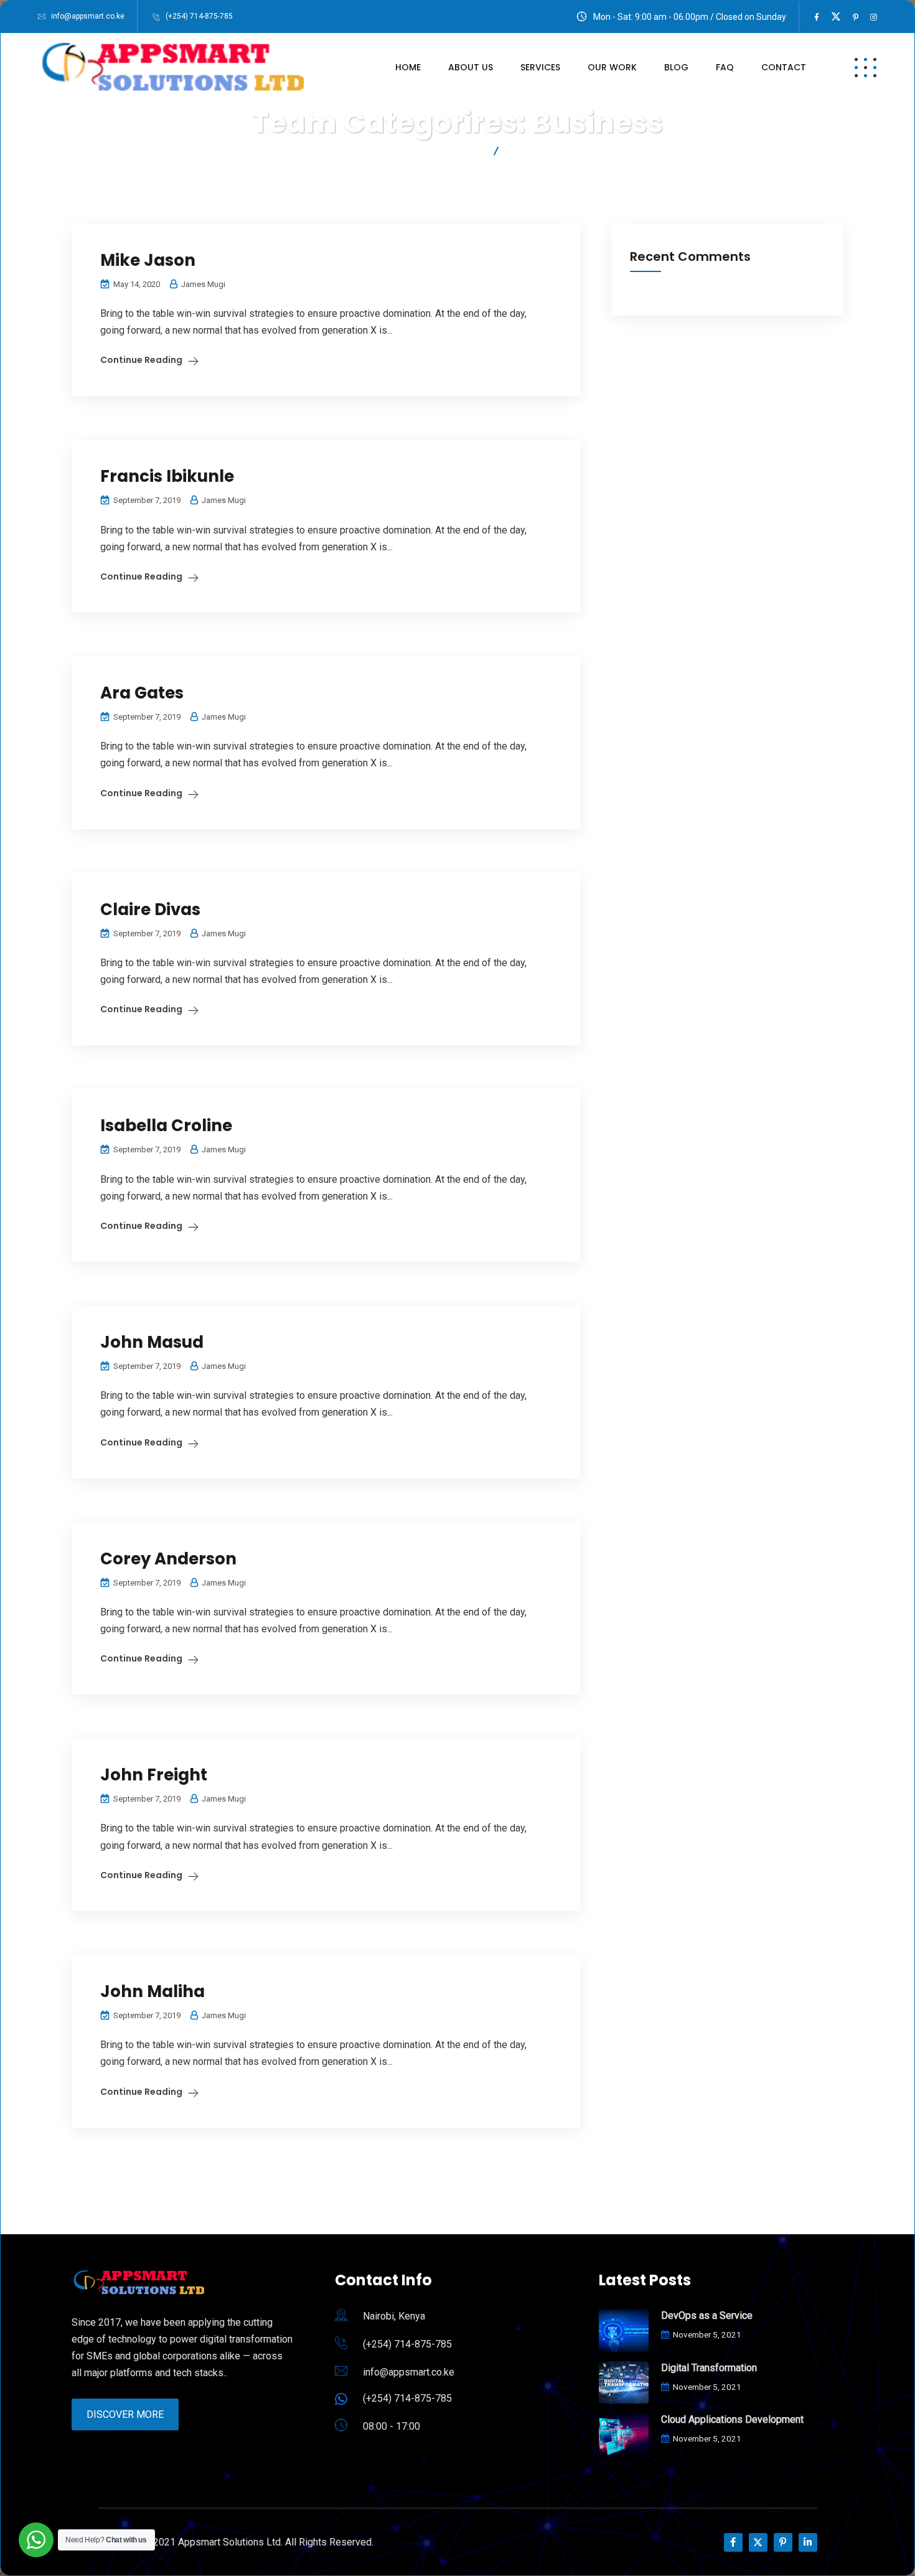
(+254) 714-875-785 (199, 16)
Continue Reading (141, 360)
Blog (676, 67)
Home (408, 67)
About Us (471, 67)
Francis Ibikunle (167, 476)
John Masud (152, 1342)
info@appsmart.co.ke (88, 16)
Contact (784, 67)
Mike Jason (148, 260)
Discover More (125, 2414)
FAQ (725, 67)
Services (540, 67)
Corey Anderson (168, 1559)
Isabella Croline (166, 1126)
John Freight (154, 1775)
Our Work (612, 67)
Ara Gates (142, 693)
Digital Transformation (709, 2368)
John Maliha (152, 1991)
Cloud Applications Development (732, 2419)
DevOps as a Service (707, 2315)
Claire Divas (150, 910)
